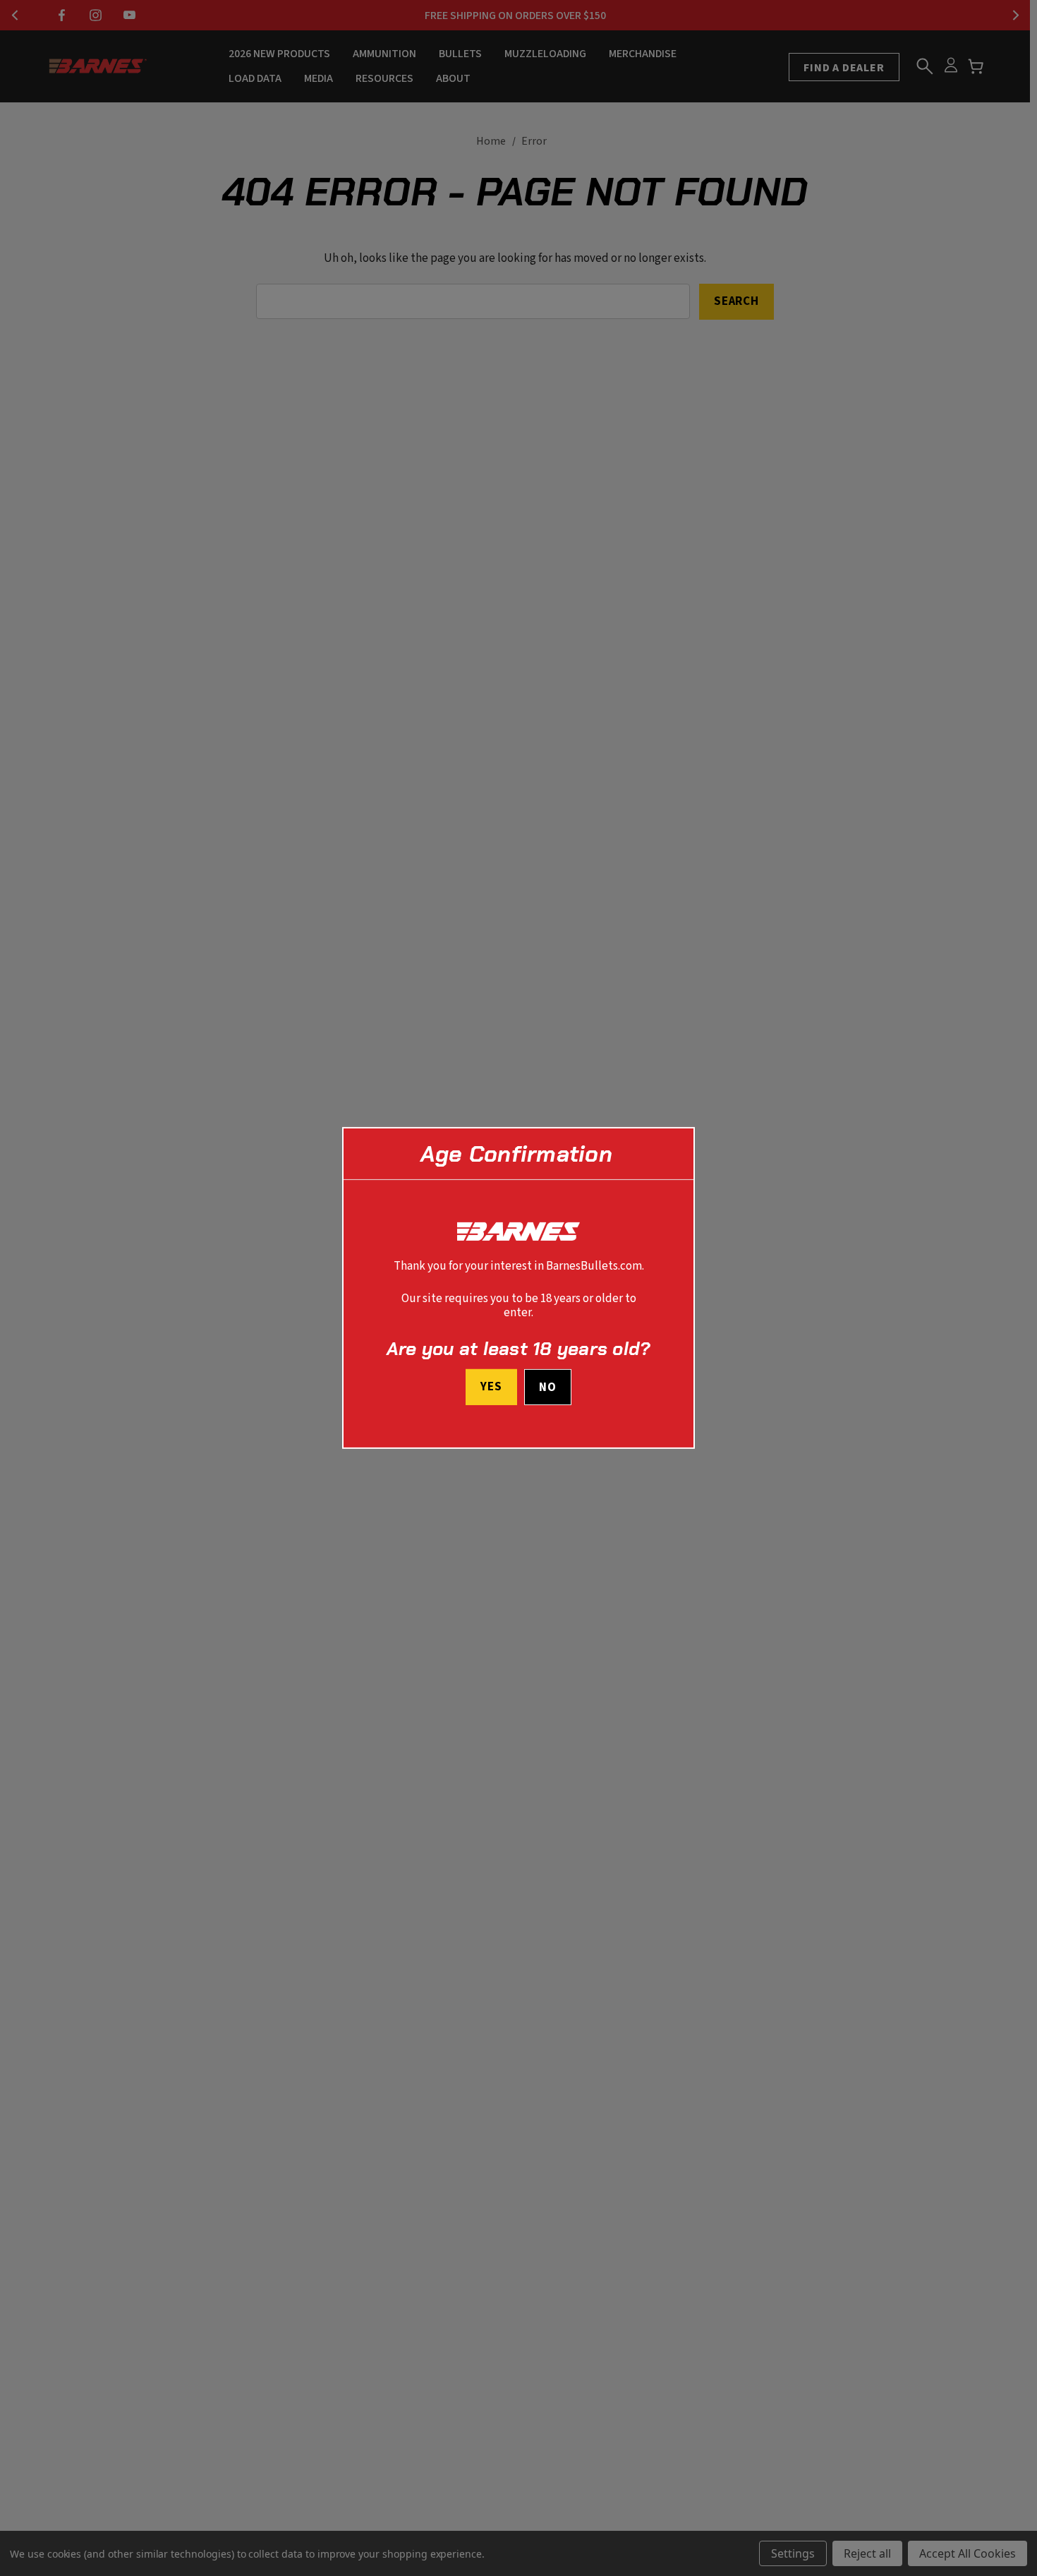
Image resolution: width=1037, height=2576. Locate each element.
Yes (491, 1387)
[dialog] (518, 1288)
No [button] (548, 1388)
